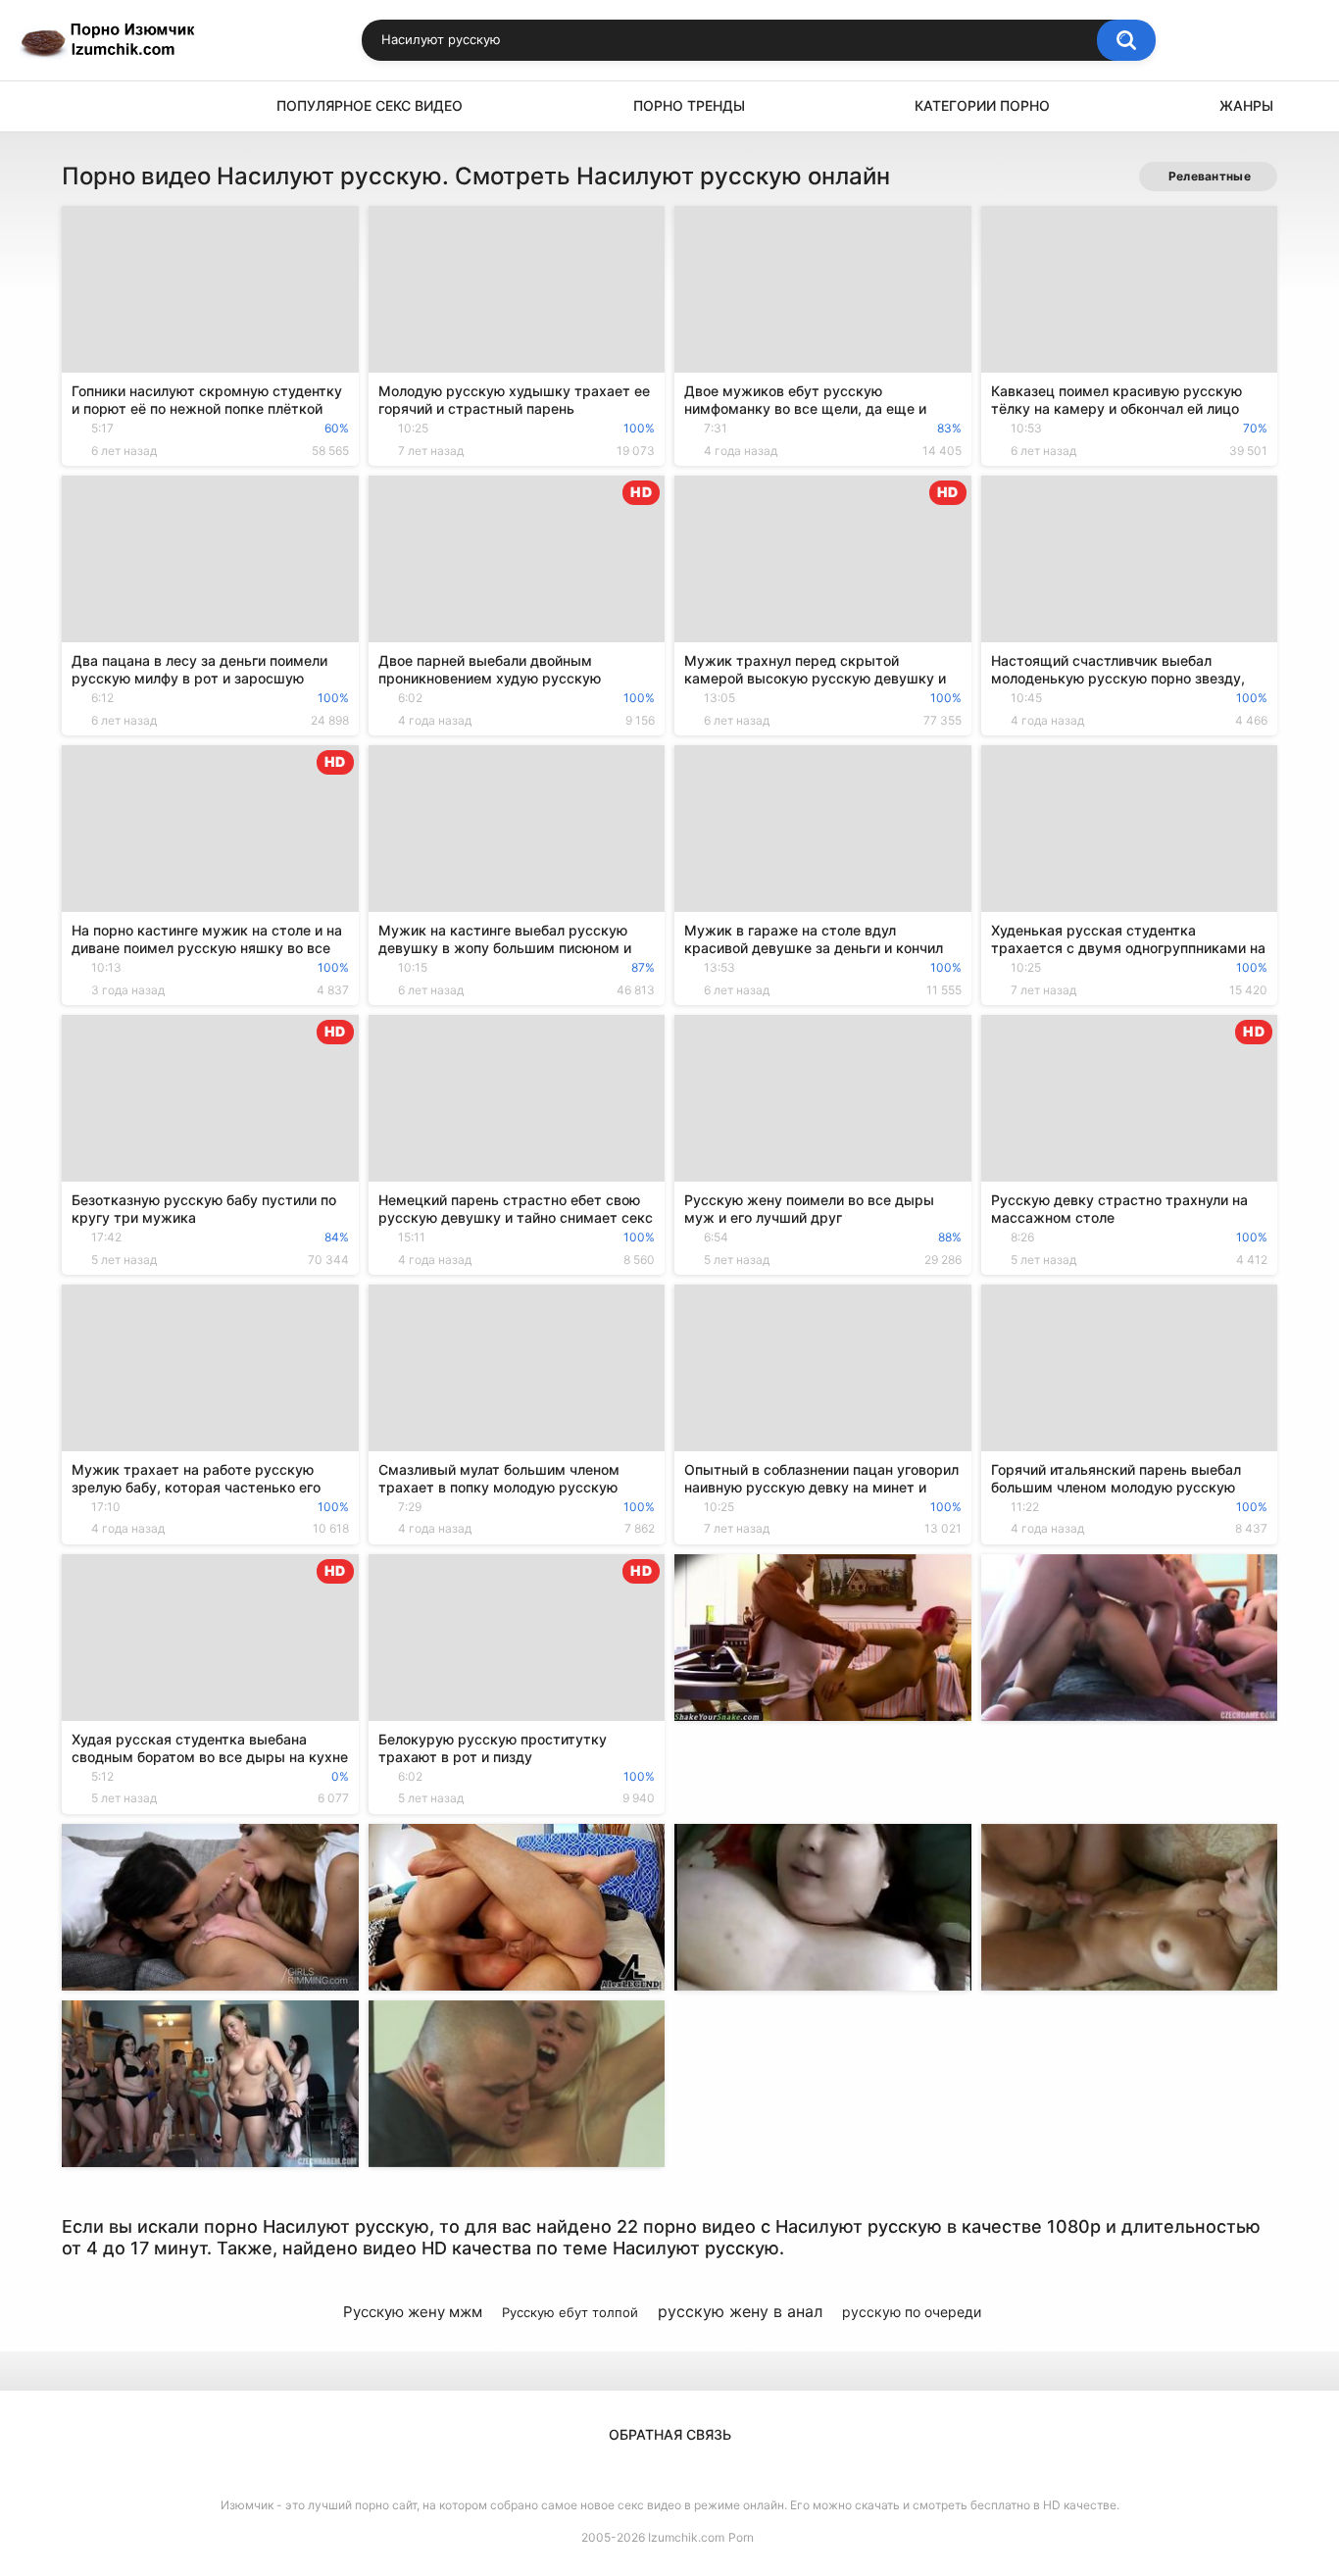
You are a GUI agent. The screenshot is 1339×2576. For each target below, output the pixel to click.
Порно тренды (689, 105)
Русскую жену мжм (413, 2312)
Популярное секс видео (370, 105)
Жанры (1246, 105)
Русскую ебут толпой (570, 2312)
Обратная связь (670, 2434)
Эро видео (86, 106)
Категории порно (982, 105)
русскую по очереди (912, 2312)
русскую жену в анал (740, 2311)
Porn (741, 2537)
